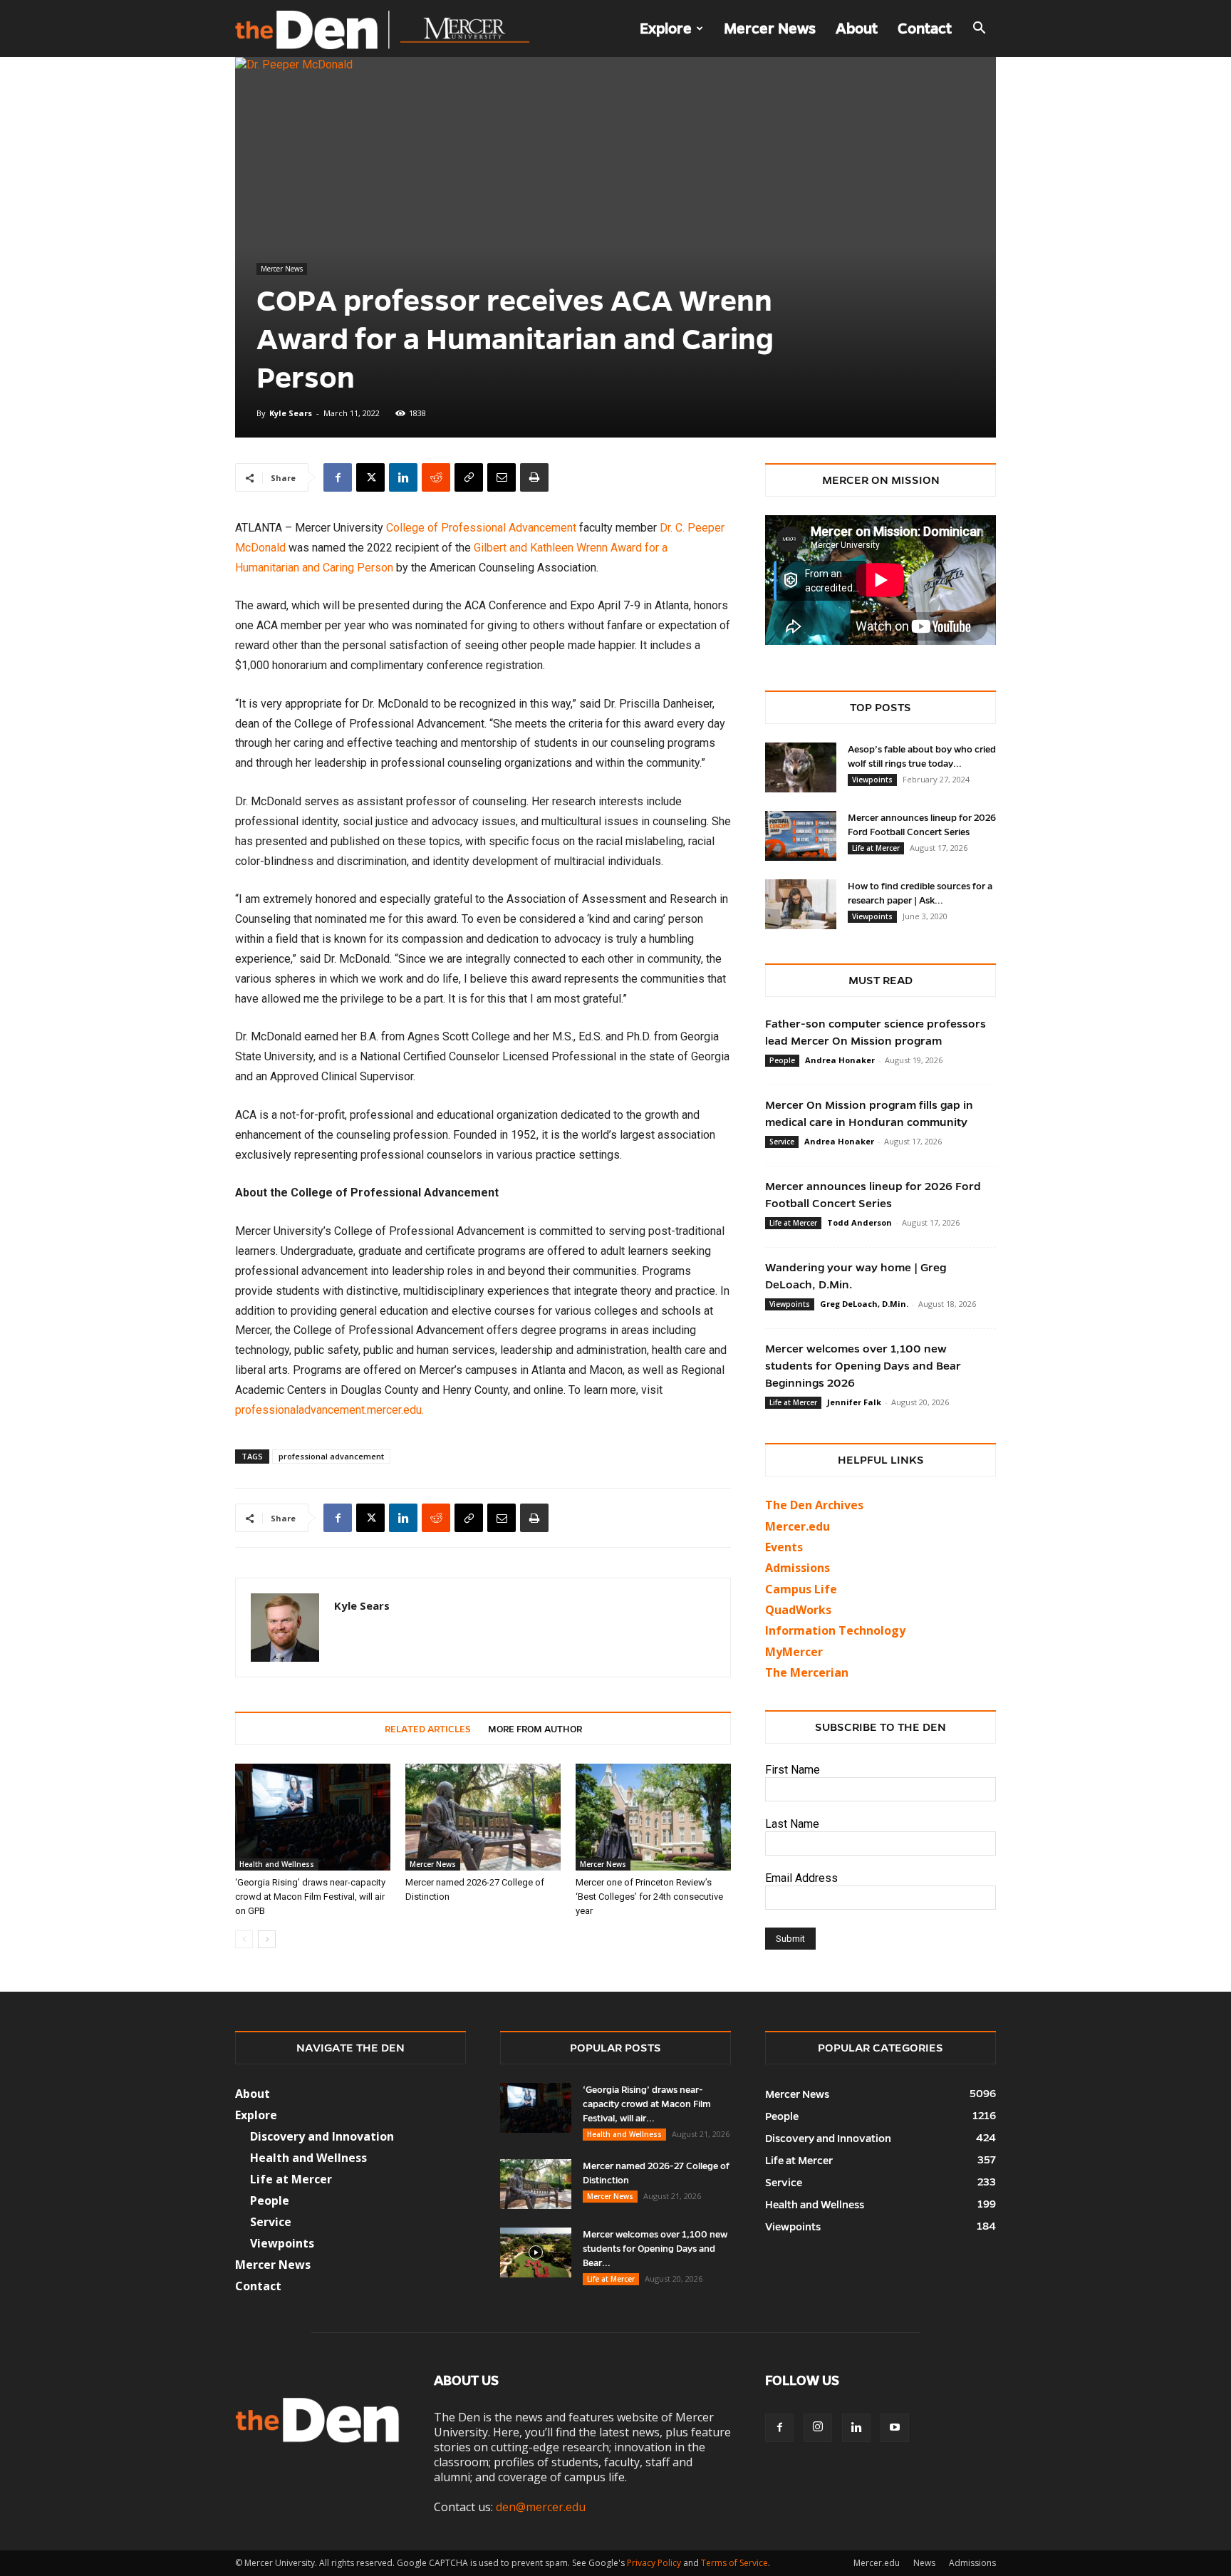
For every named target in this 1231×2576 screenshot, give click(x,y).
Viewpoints (872, 780)
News (924, 2563)
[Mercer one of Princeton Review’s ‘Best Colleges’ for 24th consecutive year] (653, 1817)
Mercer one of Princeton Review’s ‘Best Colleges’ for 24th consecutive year (649, 1897)
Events (784, 1547)
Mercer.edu (798, 1526)
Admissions (972, 2563)
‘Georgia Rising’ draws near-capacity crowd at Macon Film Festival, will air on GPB (310, 1897)
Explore (666, 29)
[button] (979, 29)
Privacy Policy (654, 2563)
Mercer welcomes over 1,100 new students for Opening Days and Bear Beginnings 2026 (863, 1366)
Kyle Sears (291, 413)
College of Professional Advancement (481, 528)
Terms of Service (734, 2563)
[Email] (502, 477)
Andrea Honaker (840, 1060)
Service (782, 1142)
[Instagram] (818, 2428)
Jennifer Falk (854, 1402)
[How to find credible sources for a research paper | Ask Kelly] (801, 904)
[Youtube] (895, 2428)
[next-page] (267, 1939)
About (857, 29)
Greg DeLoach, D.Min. (864, 1304)
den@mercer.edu (541, 2507)
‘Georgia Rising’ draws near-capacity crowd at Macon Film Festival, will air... (647, 2104)
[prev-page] (244, 1939)
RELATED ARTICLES (428, 1729)
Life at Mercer (876, 848)
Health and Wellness (277, 1864)
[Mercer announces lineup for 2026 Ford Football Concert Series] (801, 836)
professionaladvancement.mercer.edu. (329, 1410)
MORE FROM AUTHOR (535, 1729)
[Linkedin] (403, 477)
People (782, 1060)
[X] (370, 477)
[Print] (534, 477)
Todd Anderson (859, 1222)
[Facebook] (338, 477)
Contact (925, 29)
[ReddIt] (436, 477)
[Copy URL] (469, 477)
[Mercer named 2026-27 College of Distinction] (483, 1817)
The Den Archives (814, 1505)
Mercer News (770, 29)
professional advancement (331, 1456)
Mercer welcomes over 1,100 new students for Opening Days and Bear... (655, 2249)
